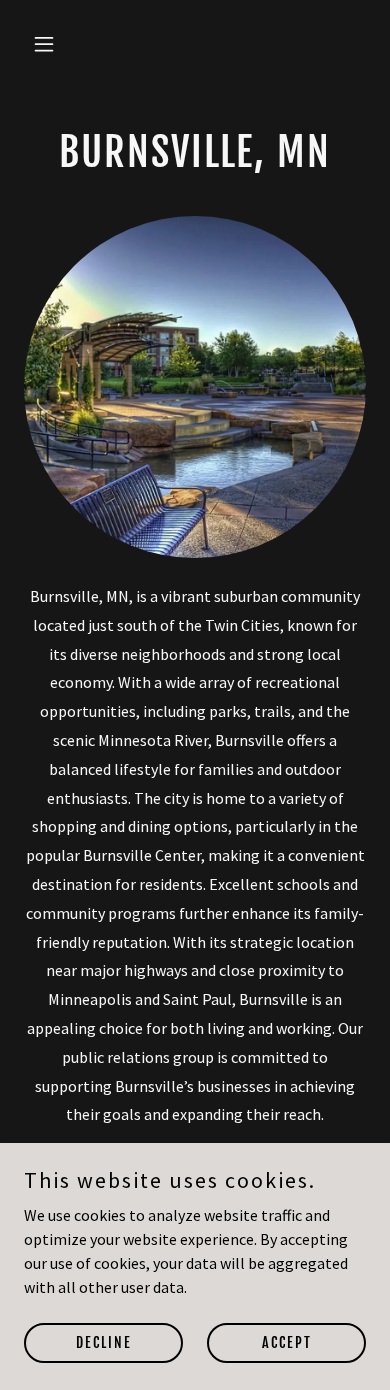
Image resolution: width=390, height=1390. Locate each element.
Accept (287, 1342)
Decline (104, 1342)
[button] (63, 44)
